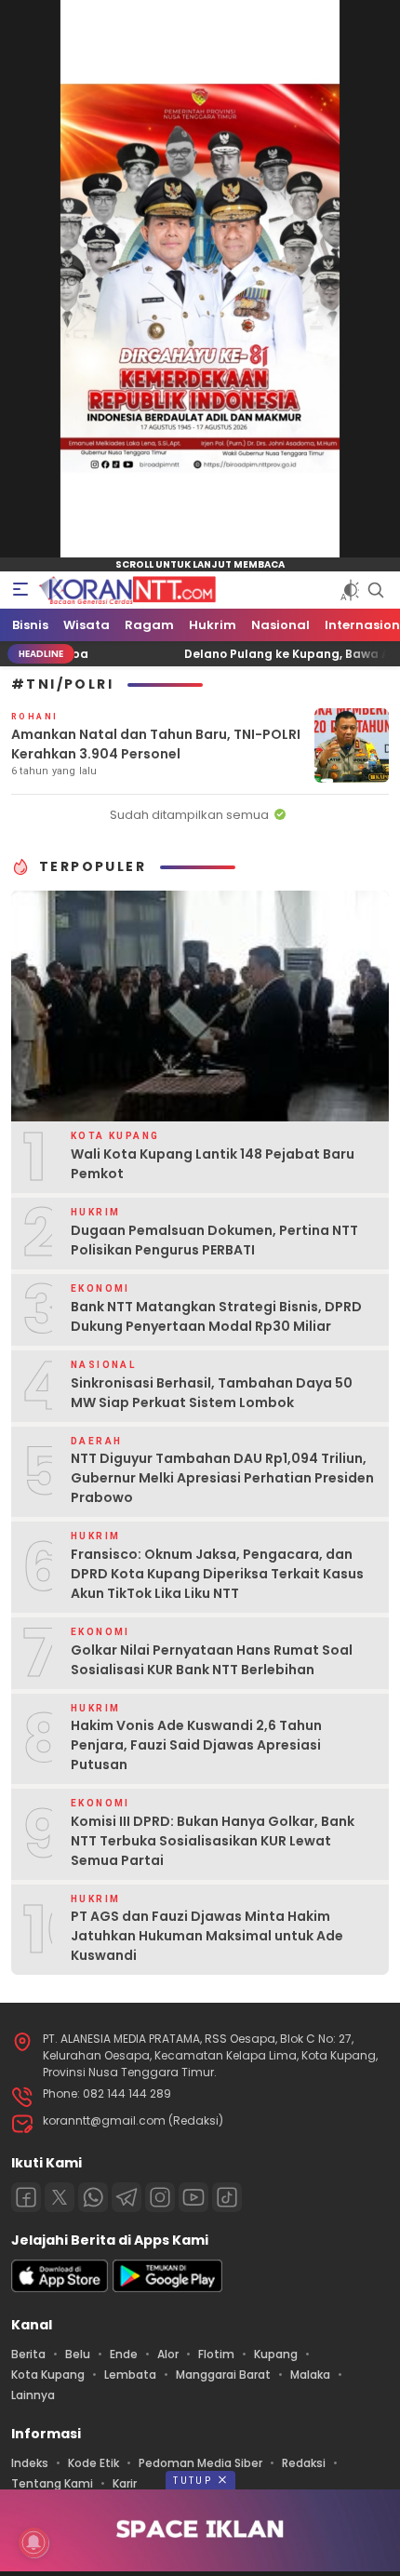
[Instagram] (160, 2197)
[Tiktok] (227, 2197)
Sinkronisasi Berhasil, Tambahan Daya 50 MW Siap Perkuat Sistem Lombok (212, 1393)
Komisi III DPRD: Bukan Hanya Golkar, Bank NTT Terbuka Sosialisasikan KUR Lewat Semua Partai (213, 1841)
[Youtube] (193, 2197)
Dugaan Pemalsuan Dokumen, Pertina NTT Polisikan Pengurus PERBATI (214, 1240)
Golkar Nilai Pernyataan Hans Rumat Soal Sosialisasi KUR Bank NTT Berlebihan (212, 1660)
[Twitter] (60, 2197)
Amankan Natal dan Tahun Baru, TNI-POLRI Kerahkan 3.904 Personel (156, 744)
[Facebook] (26, 2197)
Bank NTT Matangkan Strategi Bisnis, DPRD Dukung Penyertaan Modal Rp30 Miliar (216, 1316)
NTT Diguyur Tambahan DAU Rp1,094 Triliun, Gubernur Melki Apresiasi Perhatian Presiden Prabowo (222, 1478)
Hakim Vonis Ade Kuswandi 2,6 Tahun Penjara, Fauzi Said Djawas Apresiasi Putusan (196, 1745)
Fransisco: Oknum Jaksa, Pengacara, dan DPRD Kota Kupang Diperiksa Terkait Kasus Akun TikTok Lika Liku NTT (217, 1574)
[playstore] (167, 2288)
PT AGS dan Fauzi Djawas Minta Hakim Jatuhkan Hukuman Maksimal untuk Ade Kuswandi (207, 1936)
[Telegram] (127, 2197)
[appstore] (60, 2288)
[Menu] (20, 590)
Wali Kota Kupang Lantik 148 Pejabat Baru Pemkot (213, 1164)
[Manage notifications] (33, 2542)
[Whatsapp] (93, 2197)
